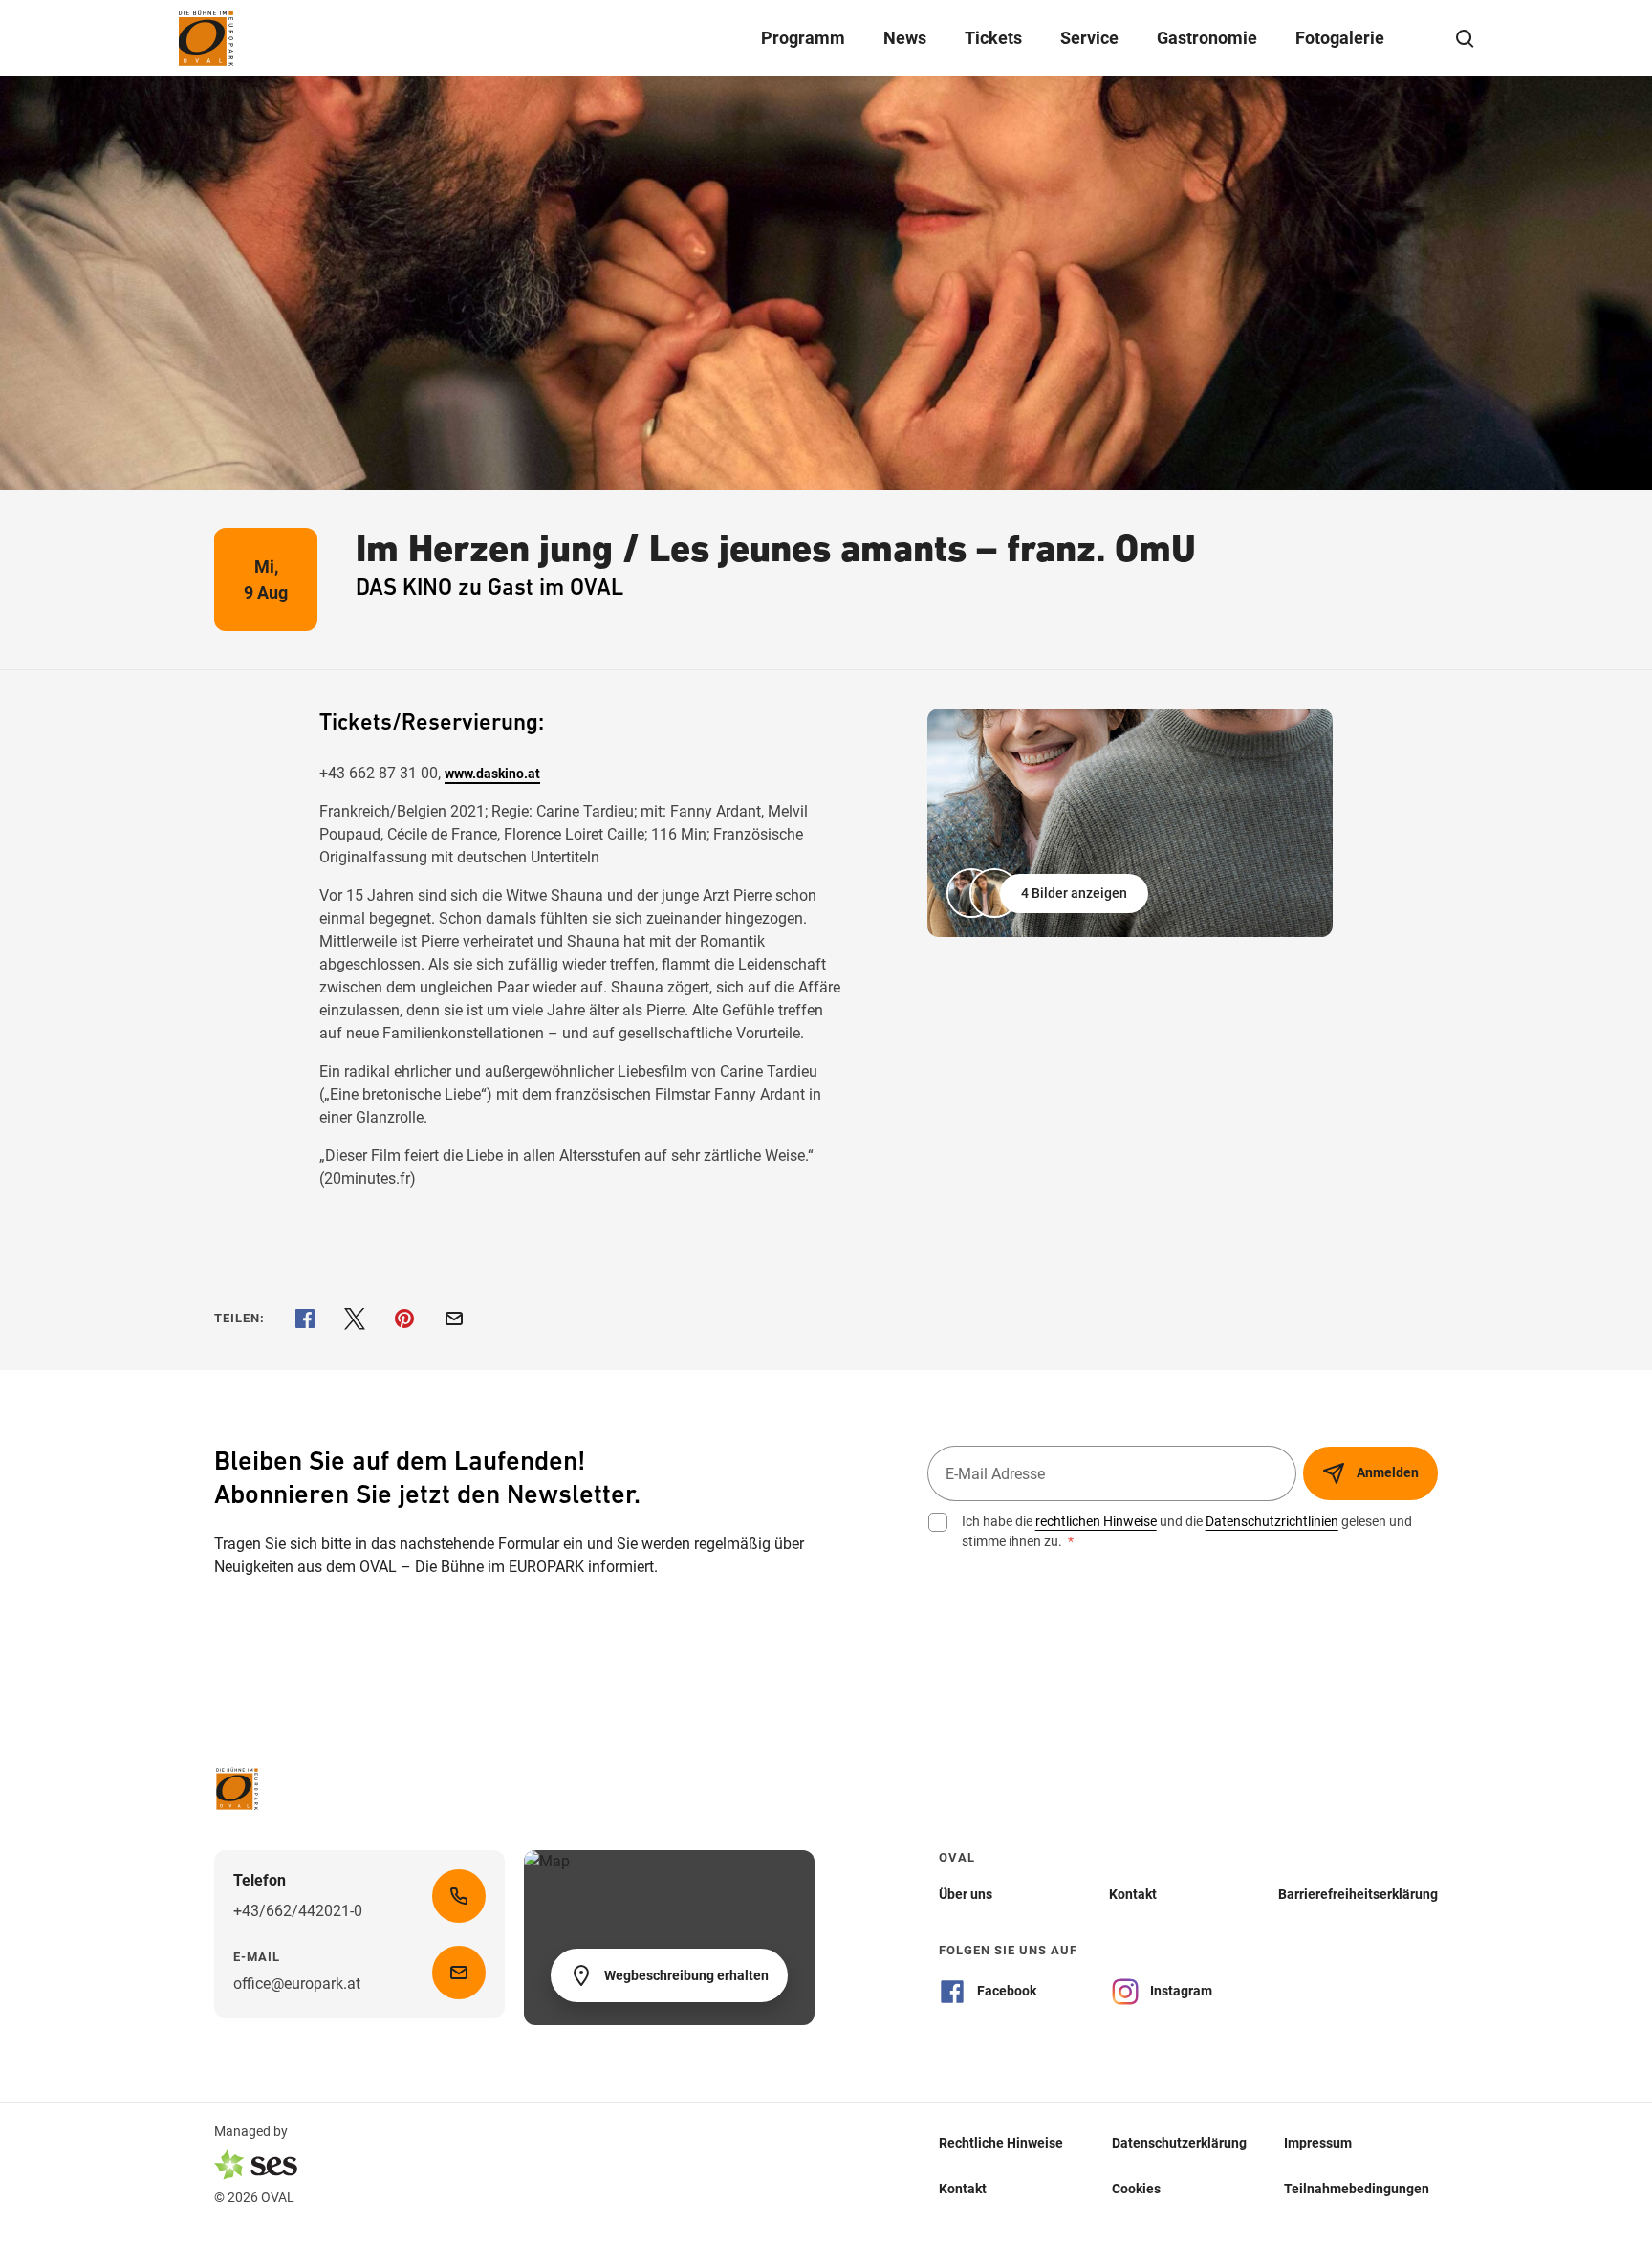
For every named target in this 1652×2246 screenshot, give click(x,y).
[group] (1130, 823)
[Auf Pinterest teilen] (404, 1319)
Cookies (1136, 2188)
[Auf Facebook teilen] (305, 1319)
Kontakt (963, 2188)
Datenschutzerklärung (1179, 2142)
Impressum (1318, 2142)
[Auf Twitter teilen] (355, 1319)
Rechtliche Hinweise (1001, 2142)
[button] (1049, 893)
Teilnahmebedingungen (1357, 2188)
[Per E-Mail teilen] (454, 1319)
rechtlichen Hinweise (1096, 1521)
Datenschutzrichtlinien (1272, 1521)
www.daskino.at (492, 774)
